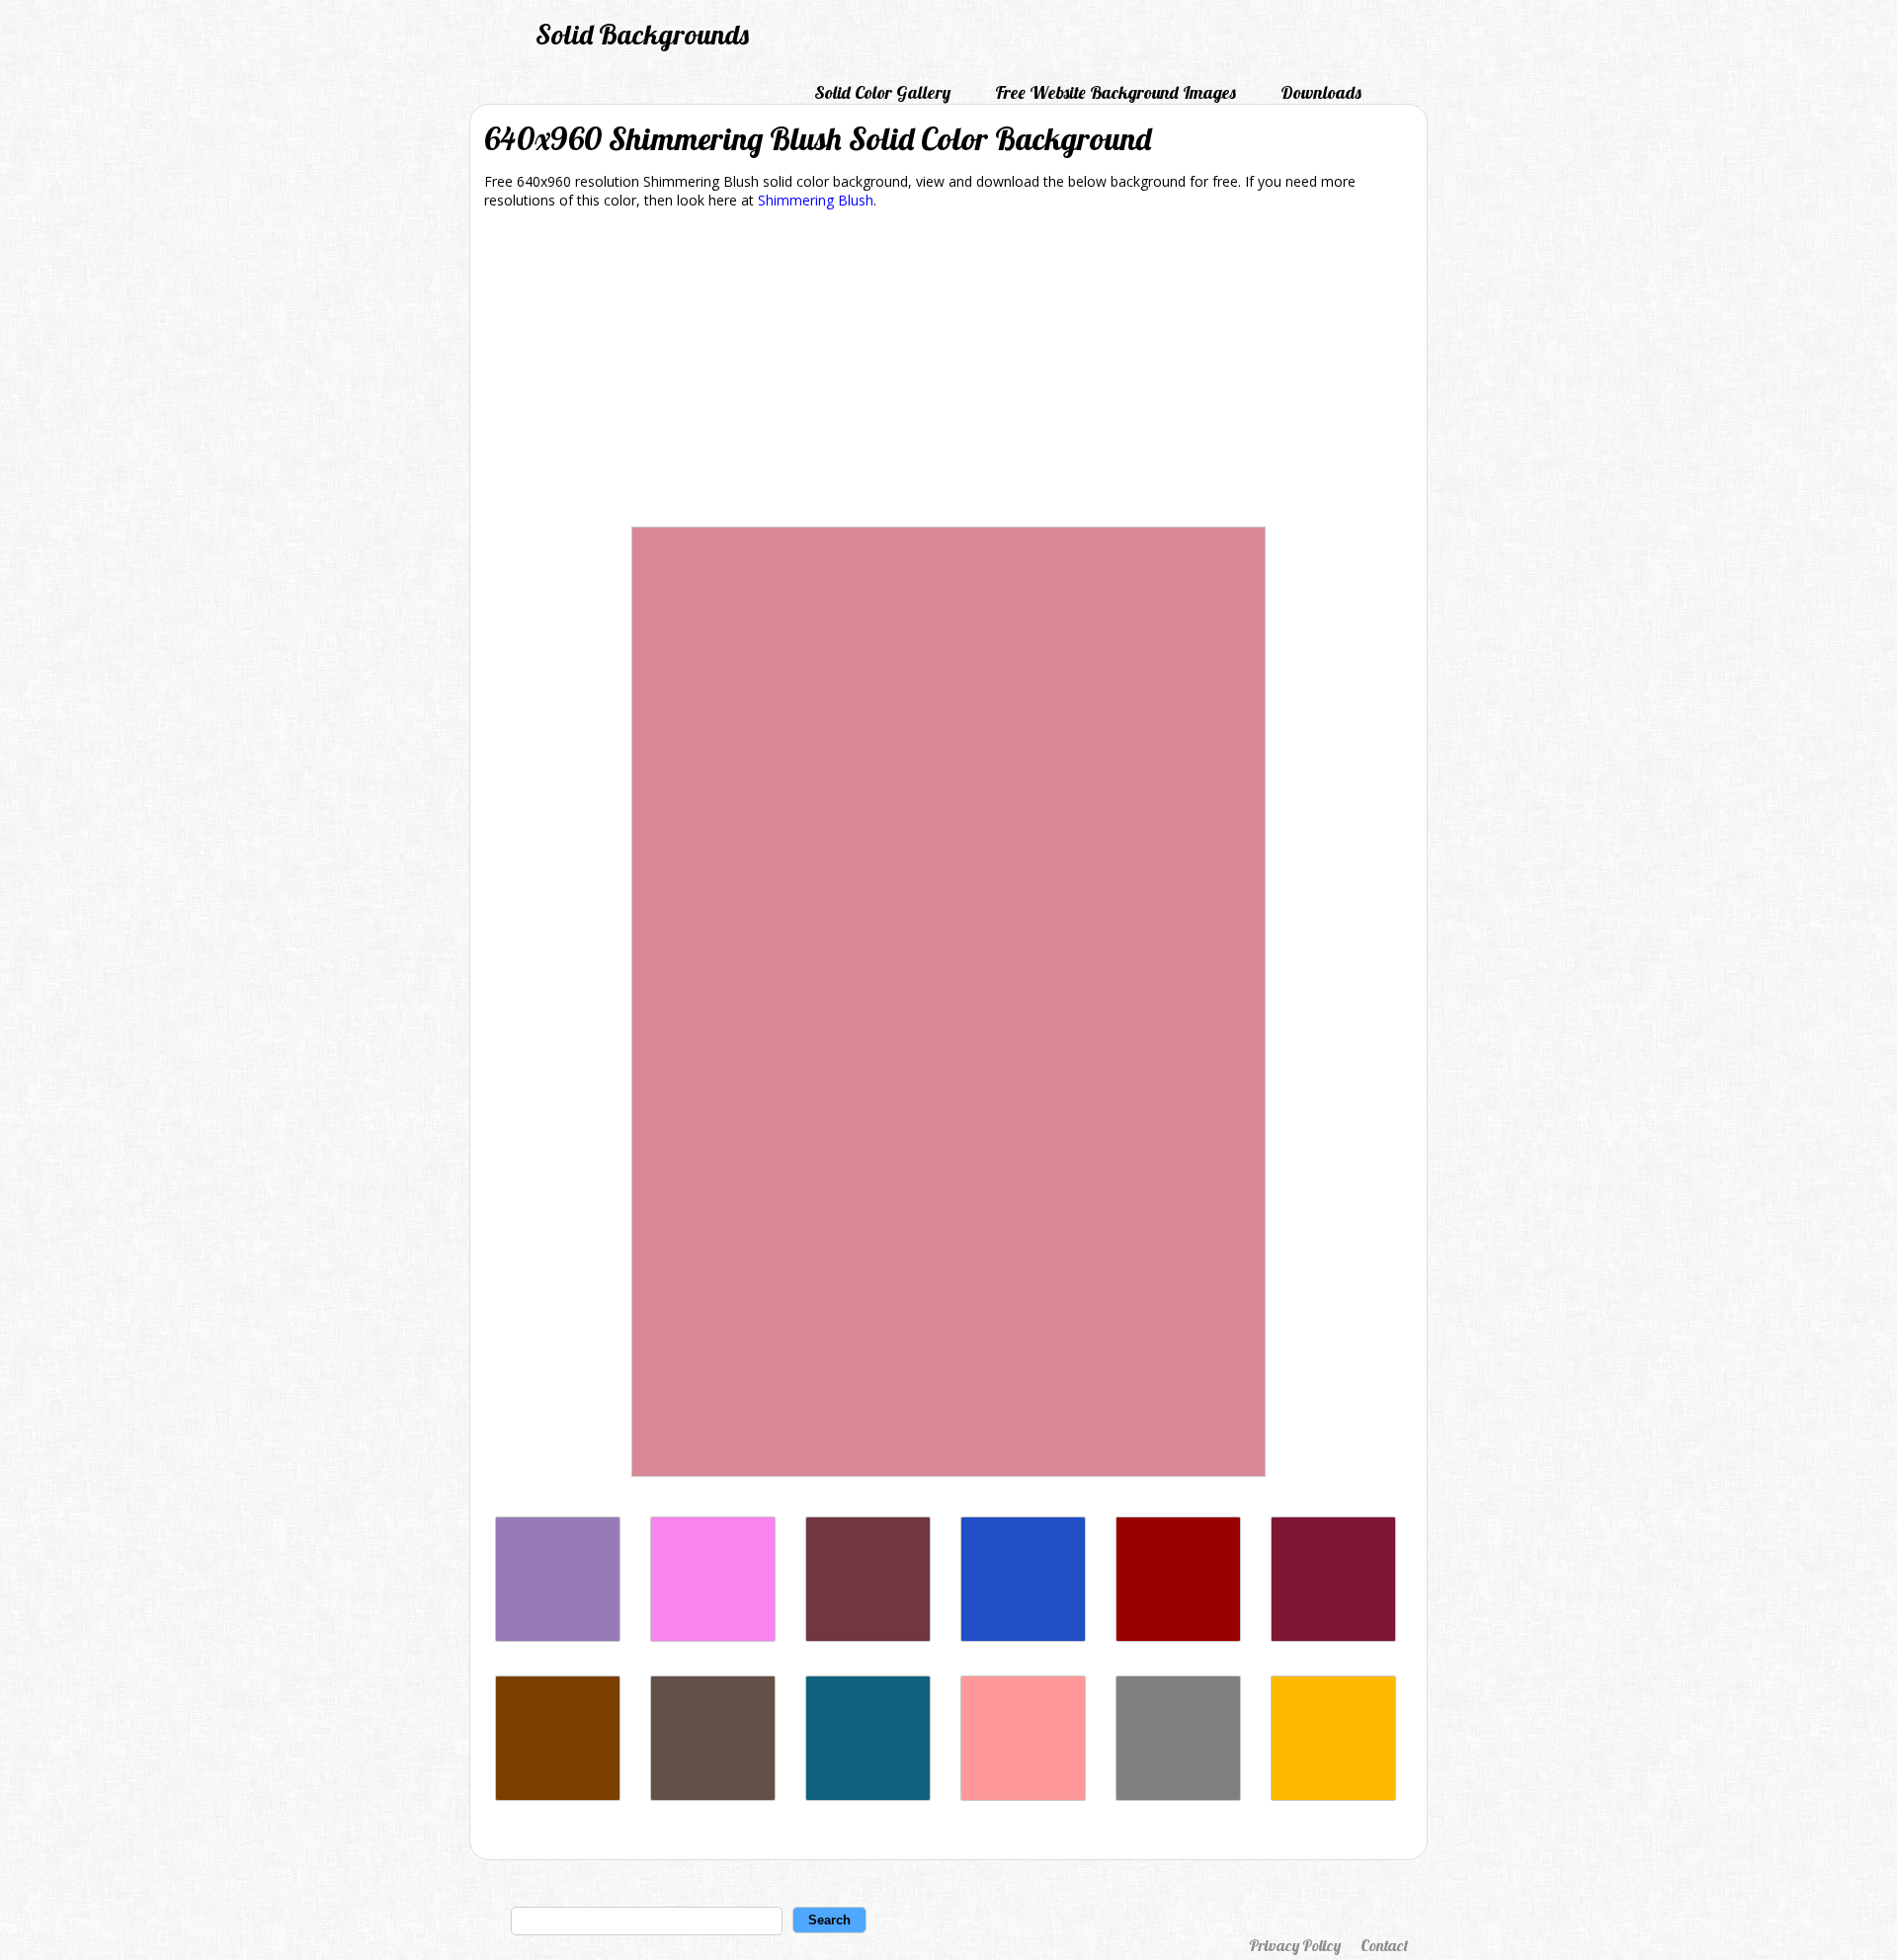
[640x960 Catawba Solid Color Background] (868, 1636)
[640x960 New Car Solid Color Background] (1023, 1636)
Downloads (1321, 92)
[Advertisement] (948, 371)
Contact (1384, 1945)
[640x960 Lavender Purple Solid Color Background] (558, 1636)
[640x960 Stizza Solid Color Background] (1178, 1636)
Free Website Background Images (1115, 92)
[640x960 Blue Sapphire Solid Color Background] (868, 1796)
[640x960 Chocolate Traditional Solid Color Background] (558, 1796)
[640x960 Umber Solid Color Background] (713, 1796)
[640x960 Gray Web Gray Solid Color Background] (1178, 1796)
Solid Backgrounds (642, 34)
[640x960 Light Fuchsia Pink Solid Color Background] (713, 1636)
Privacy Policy (1295, 1945)
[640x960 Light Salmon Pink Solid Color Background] (1023, 1796)
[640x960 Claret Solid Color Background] (1333, 1636)
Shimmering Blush (816, 200)
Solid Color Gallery (882, 92)
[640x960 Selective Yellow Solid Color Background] (1333, 1796)
